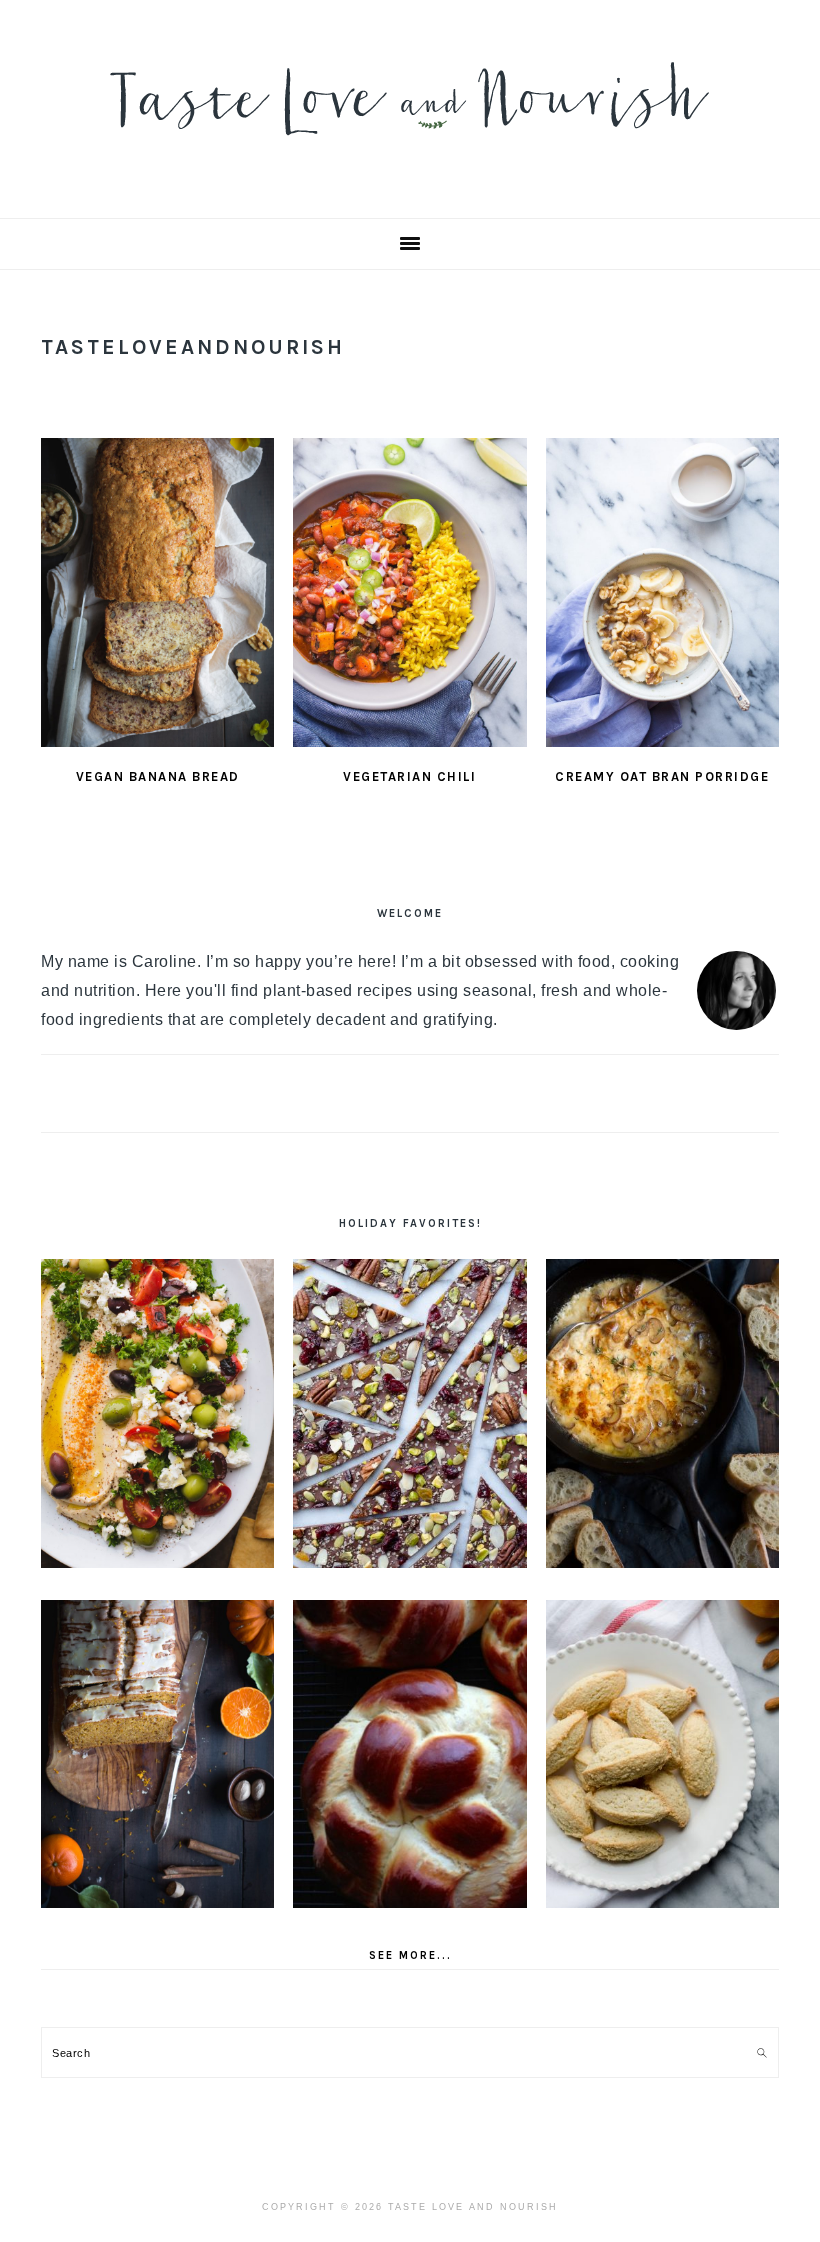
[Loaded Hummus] (157, 1413)
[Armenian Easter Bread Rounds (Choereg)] (409, 1754)
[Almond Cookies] (662, 1754)
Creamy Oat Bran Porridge (662, 776)
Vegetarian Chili (409, 776)
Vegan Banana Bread (158, 776)
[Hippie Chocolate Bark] (409, 1413)
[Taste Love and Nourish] (410, 148)
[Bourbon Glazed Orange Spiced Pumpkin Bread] (157, 1754)
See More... (410, 1955)
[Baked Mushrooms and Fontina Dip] (662, 1413)
